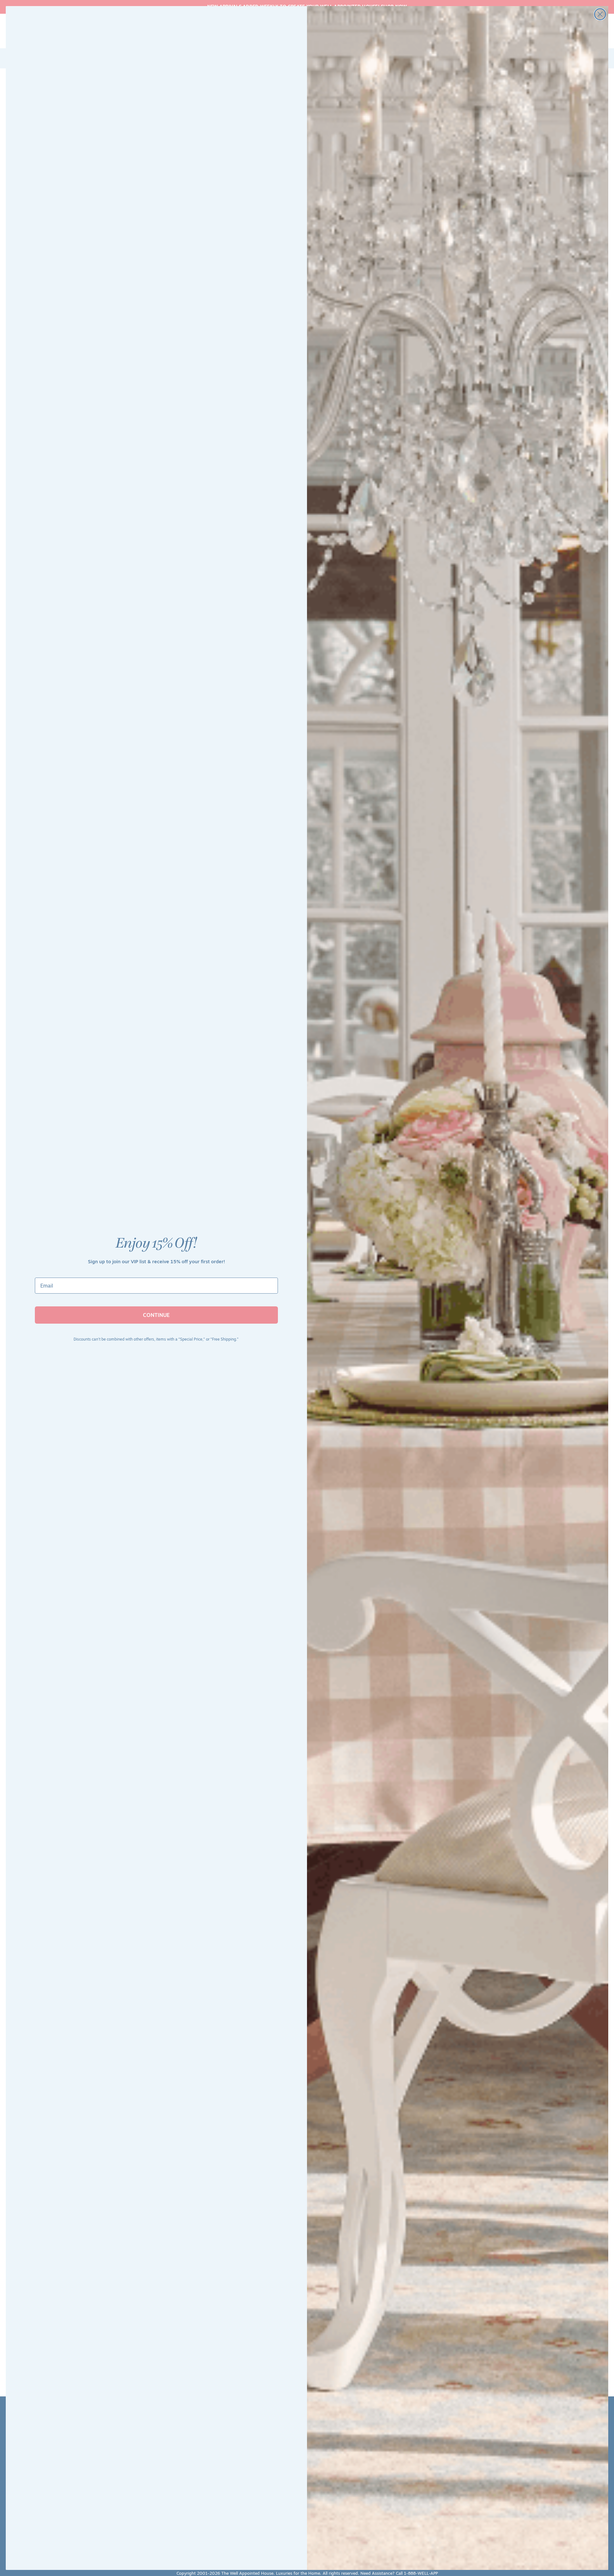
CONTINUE (156, 1315)
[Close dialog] (600, 14)
